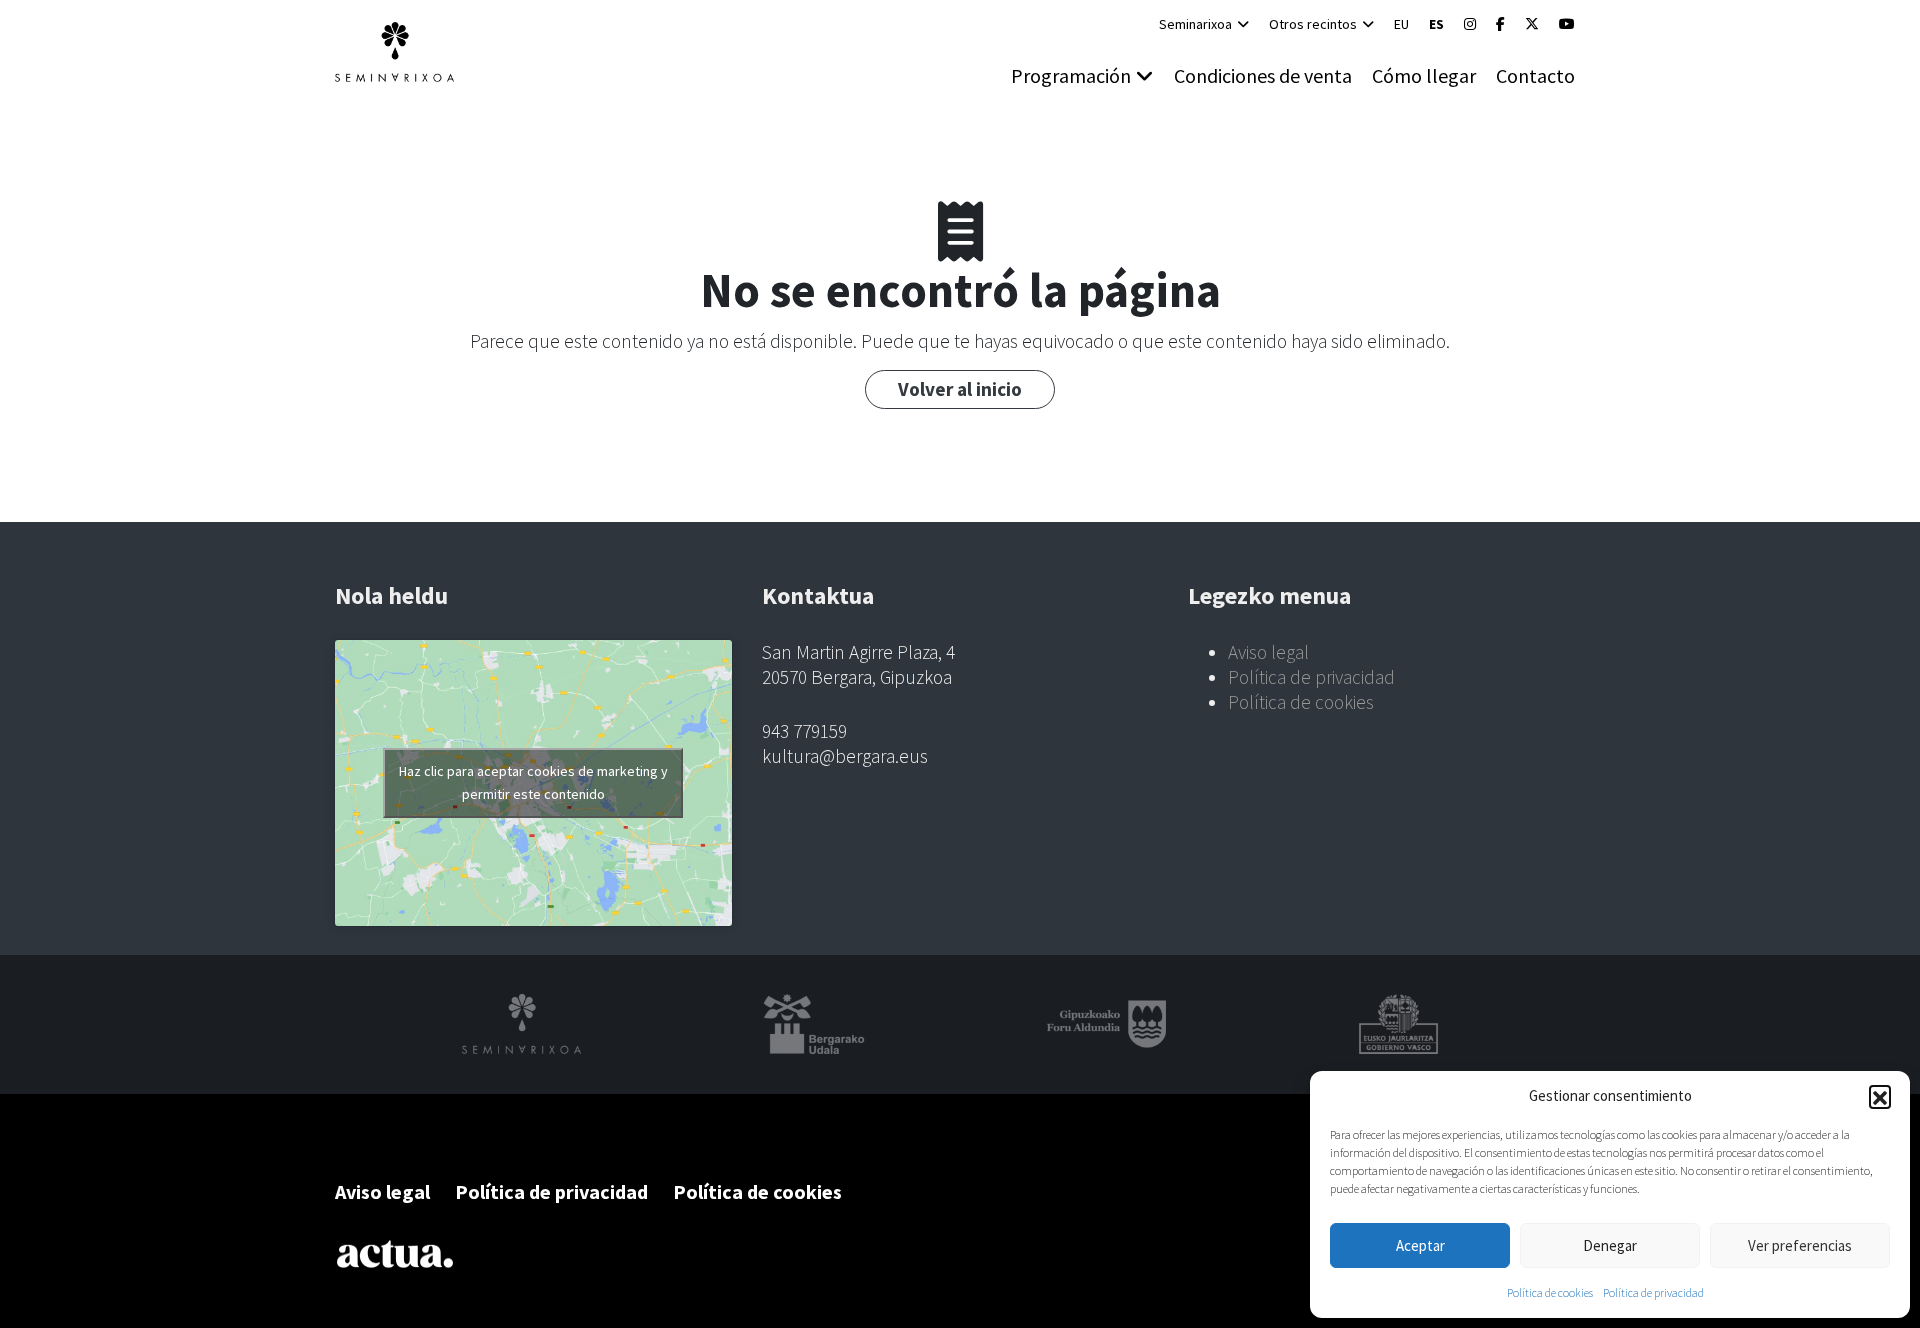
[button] (1880, 1096)
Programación (1071, 75)
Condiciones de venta (1263, 75)
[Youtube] (1567, 24)
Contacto (1535, 75)
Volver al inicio (960, 389)
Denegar (1610, 1245)
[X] (1532, 24)
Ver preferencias (1800, 1245)
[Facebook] (1500, 24)
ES (1436, 24)
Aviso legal (1268, 652)
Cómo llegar (1424, 75)
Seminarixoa (1195, 24)
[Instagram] (1470, 24)
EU (1401, 24)
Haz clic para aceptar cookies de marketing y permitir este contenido (533, 782)
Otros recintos (1313, 24)
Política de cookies (1550, 1292)
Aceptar (1420, 1245)
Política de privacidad (1653, 1292)
